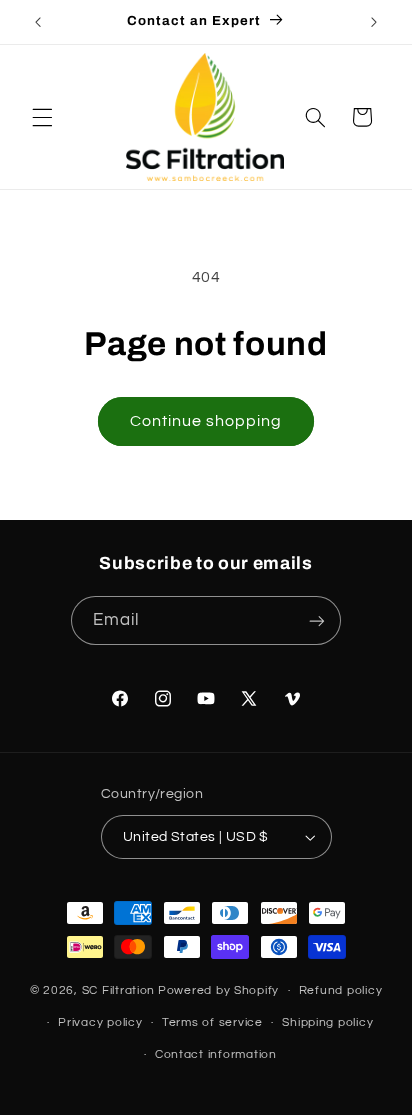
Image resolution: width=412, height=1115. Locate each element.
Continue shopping (206, 421)
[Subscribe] (317, 620)
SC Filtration (119, 990)
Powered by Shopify (218, 990)
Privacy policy (100, 1022)
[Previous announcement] (38, 22)
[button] (42, 117)
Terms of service (212, 1022)
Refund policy (341, 990)
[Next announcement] (374, 22)
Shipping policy (327, 1022)
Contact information (216, 1054)
